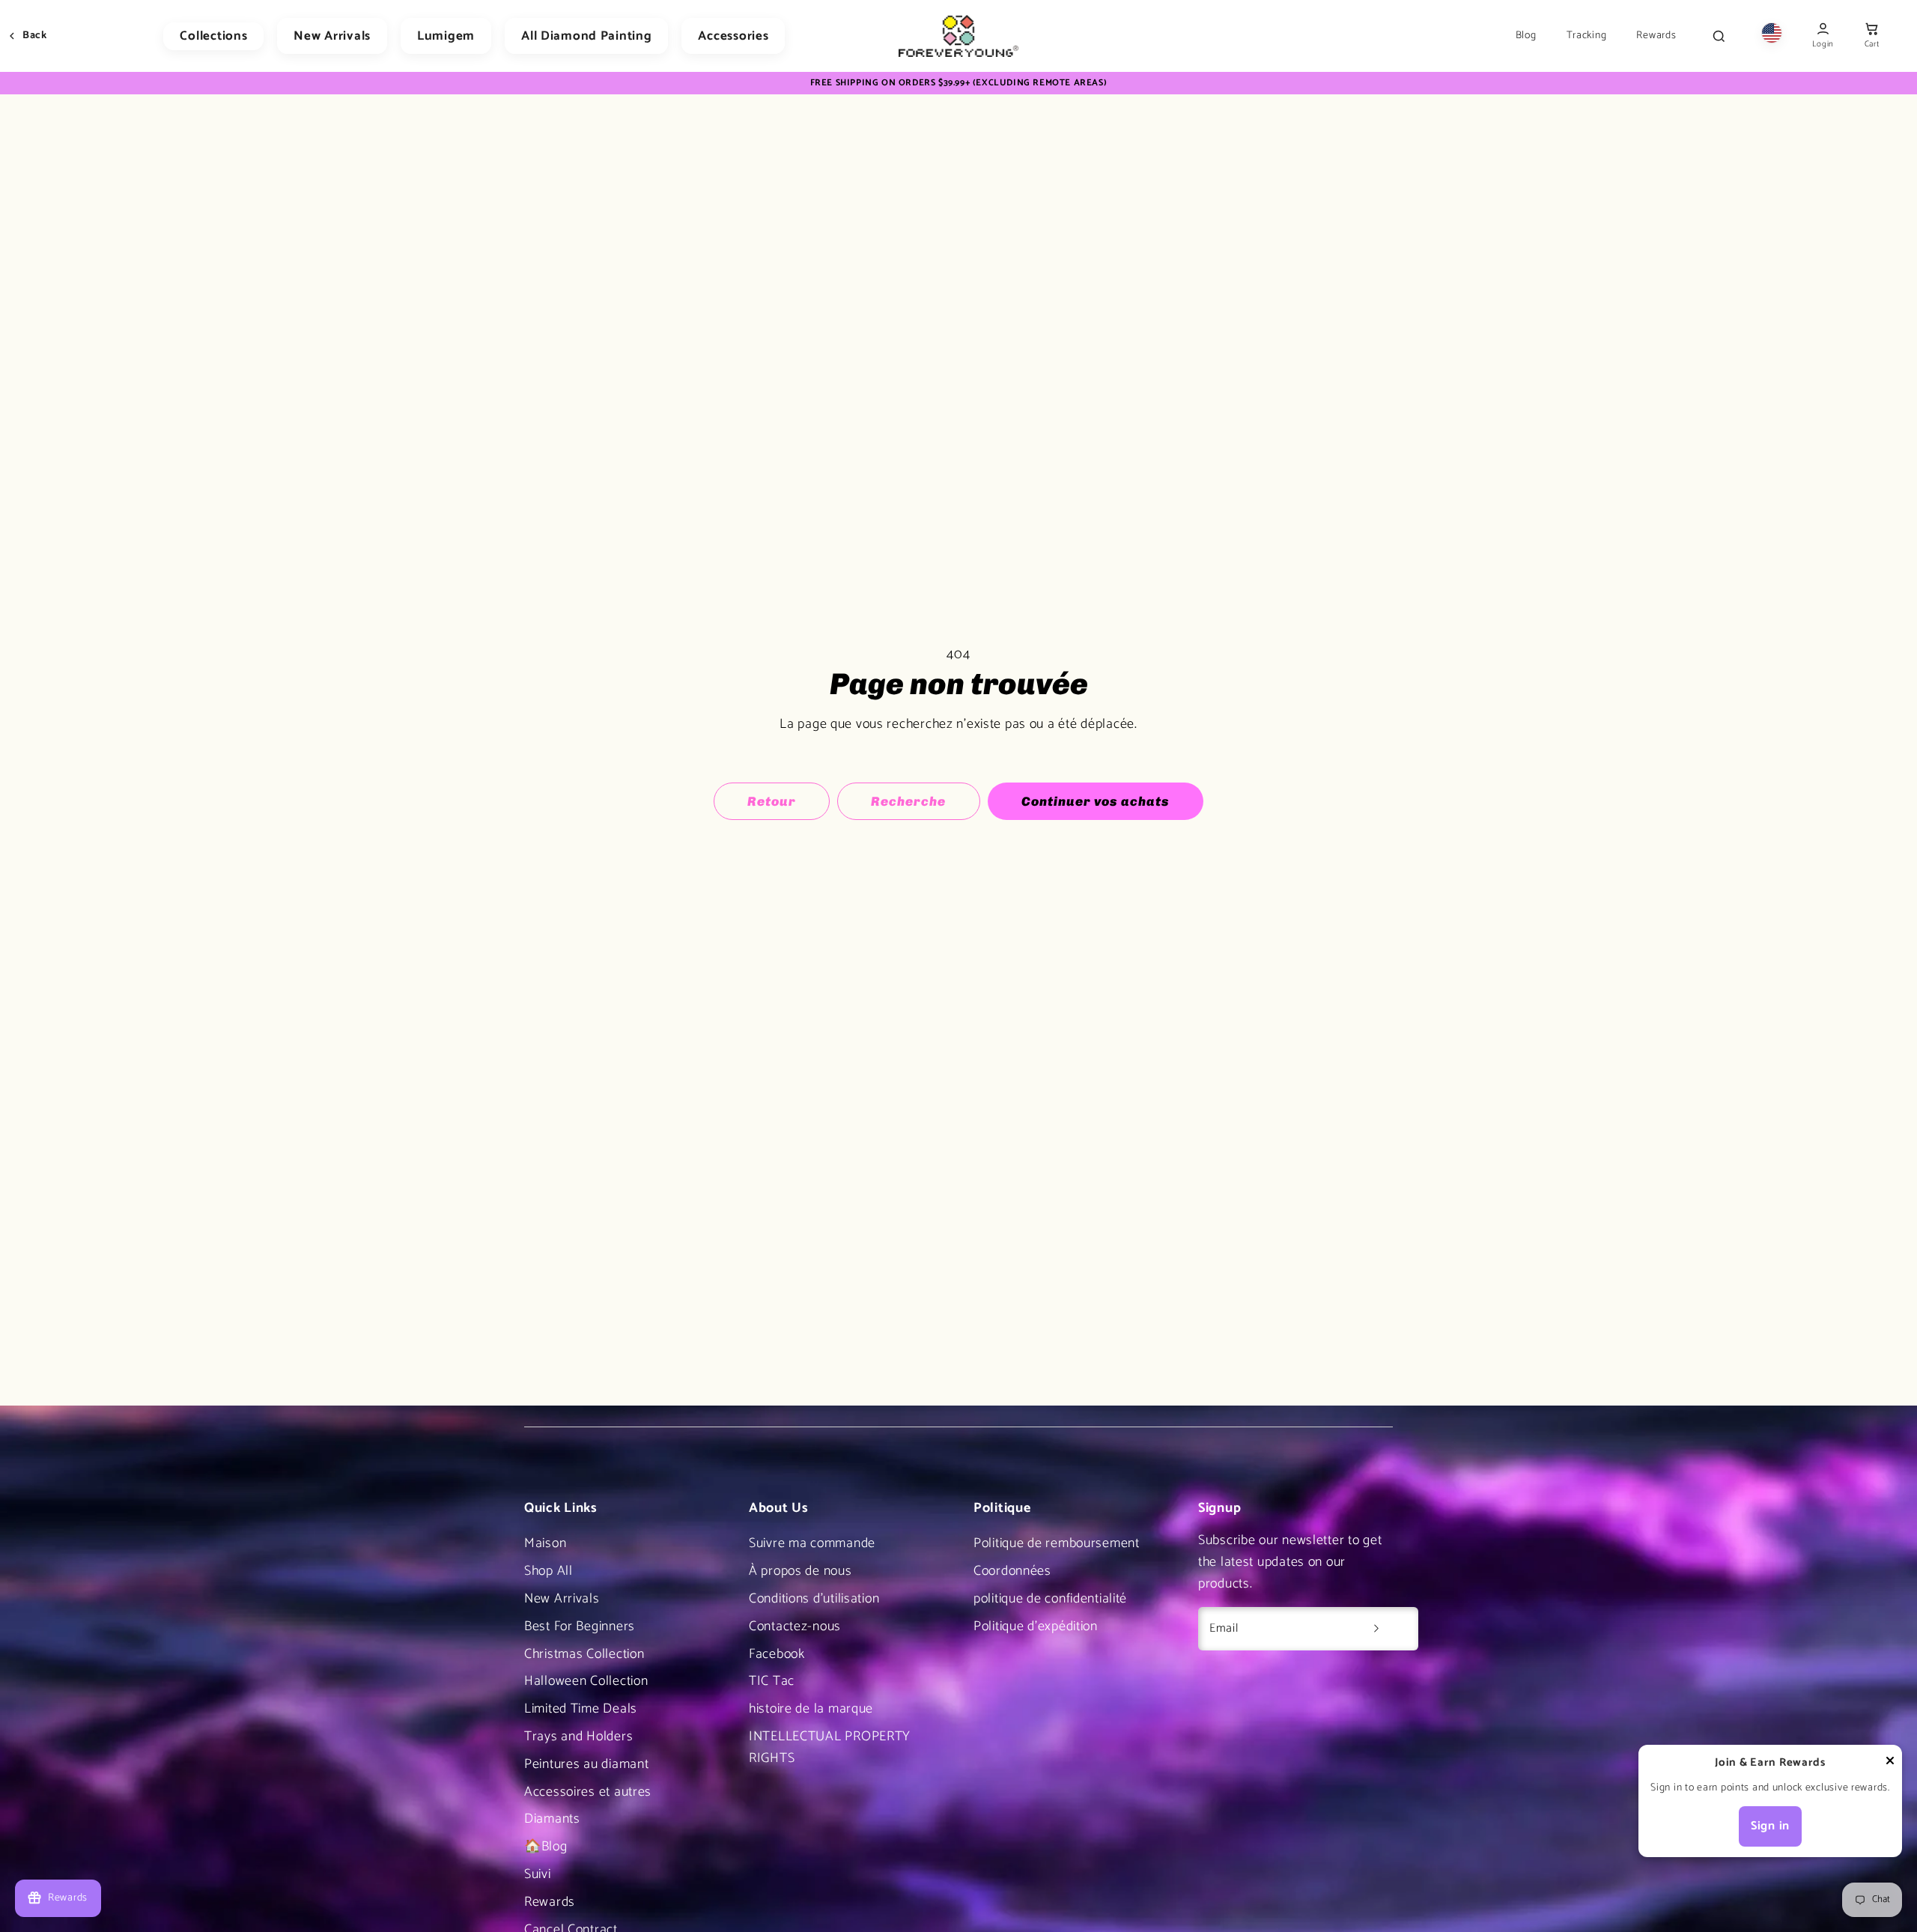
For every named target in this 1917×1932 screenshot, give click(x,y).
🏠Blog (546, 1847)
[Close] (1890, 1764)
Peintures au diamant (586, 1764)
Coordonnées (1012, 1571)
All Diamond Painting (586, 36)
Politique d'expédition (1036, 1626)
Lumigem (446, 36)
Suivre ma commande (812, 1543)
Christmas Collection (584, 1654)
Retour (772, 801)
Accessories (733, 36)
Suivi (538, 1874)
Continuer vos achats (1096, 801)
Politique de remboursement (1057, 1543)
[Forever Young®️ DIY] (958, 36)
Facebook (777, 1654)
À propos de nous (800, 1571)
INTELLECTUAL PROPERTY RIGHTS (830, 1747)
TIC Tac (772, 1681)
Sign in (1770, 1826)
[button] (1872, 36)
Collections (213, 36)
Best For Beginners (580, 1626)
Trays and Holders (578, 1737)
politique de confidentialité (1050, 1599)
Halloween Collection (586, 1681)
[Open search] (1719, 36)
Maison (545, 1543)
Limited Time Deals (581, 1709)
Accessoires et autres (588, 1792)
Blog (1526, 36)
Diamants (552, 1819)
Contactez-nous (795, 1626)
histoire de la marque (811, 1709)
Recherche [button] (908, 801)
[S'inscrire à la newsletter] (1376, 1629)
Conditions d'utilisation (814, 1599)
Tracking (1587, 36)
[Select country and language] (1772, 36)
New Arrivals (332, 36)
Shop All (549, 1571)
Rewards (1656, 36)
